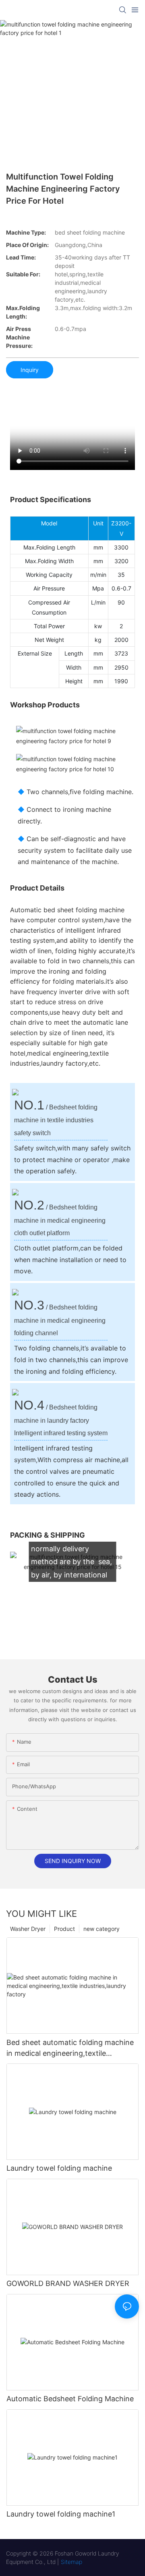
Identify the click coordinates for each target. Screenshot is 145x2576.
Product (64, 1929)
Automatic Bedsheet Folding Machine (70, 2399)
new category (101, 1929)
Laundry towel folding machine (59, 2168)
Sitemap (71, 2562)
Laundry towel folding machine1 (61, 2514)
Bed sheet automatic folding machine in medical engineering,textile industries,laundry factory (70, 2048)
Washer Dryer (28, 1929)
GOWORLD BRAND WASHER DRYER (68, 2283)
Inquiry (30, 370)
